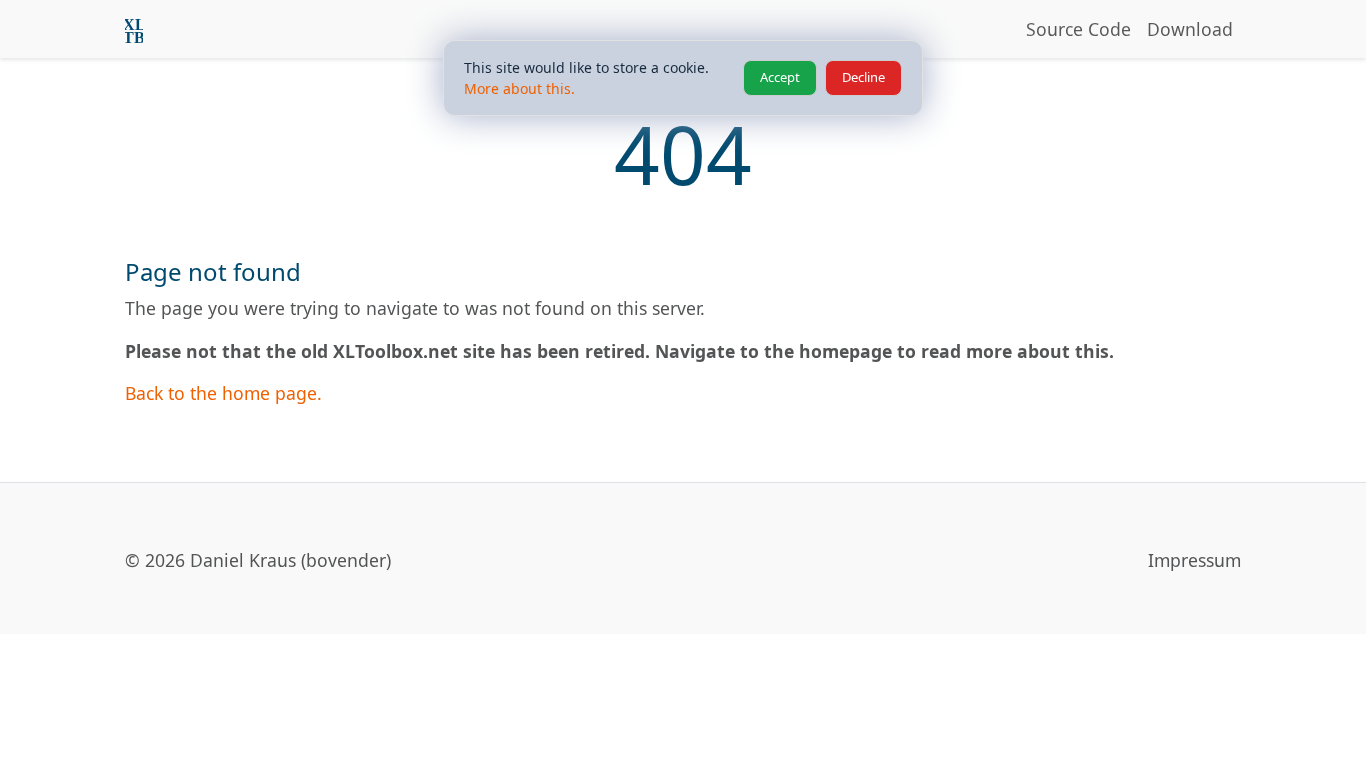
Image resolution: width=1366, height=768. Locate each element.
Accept (780, 77)
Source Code (1078, 29)
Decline (863, 77)
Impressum (1194, 560)
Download (1190, 29)
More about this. (519, 88)
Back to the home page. (223, 393)
